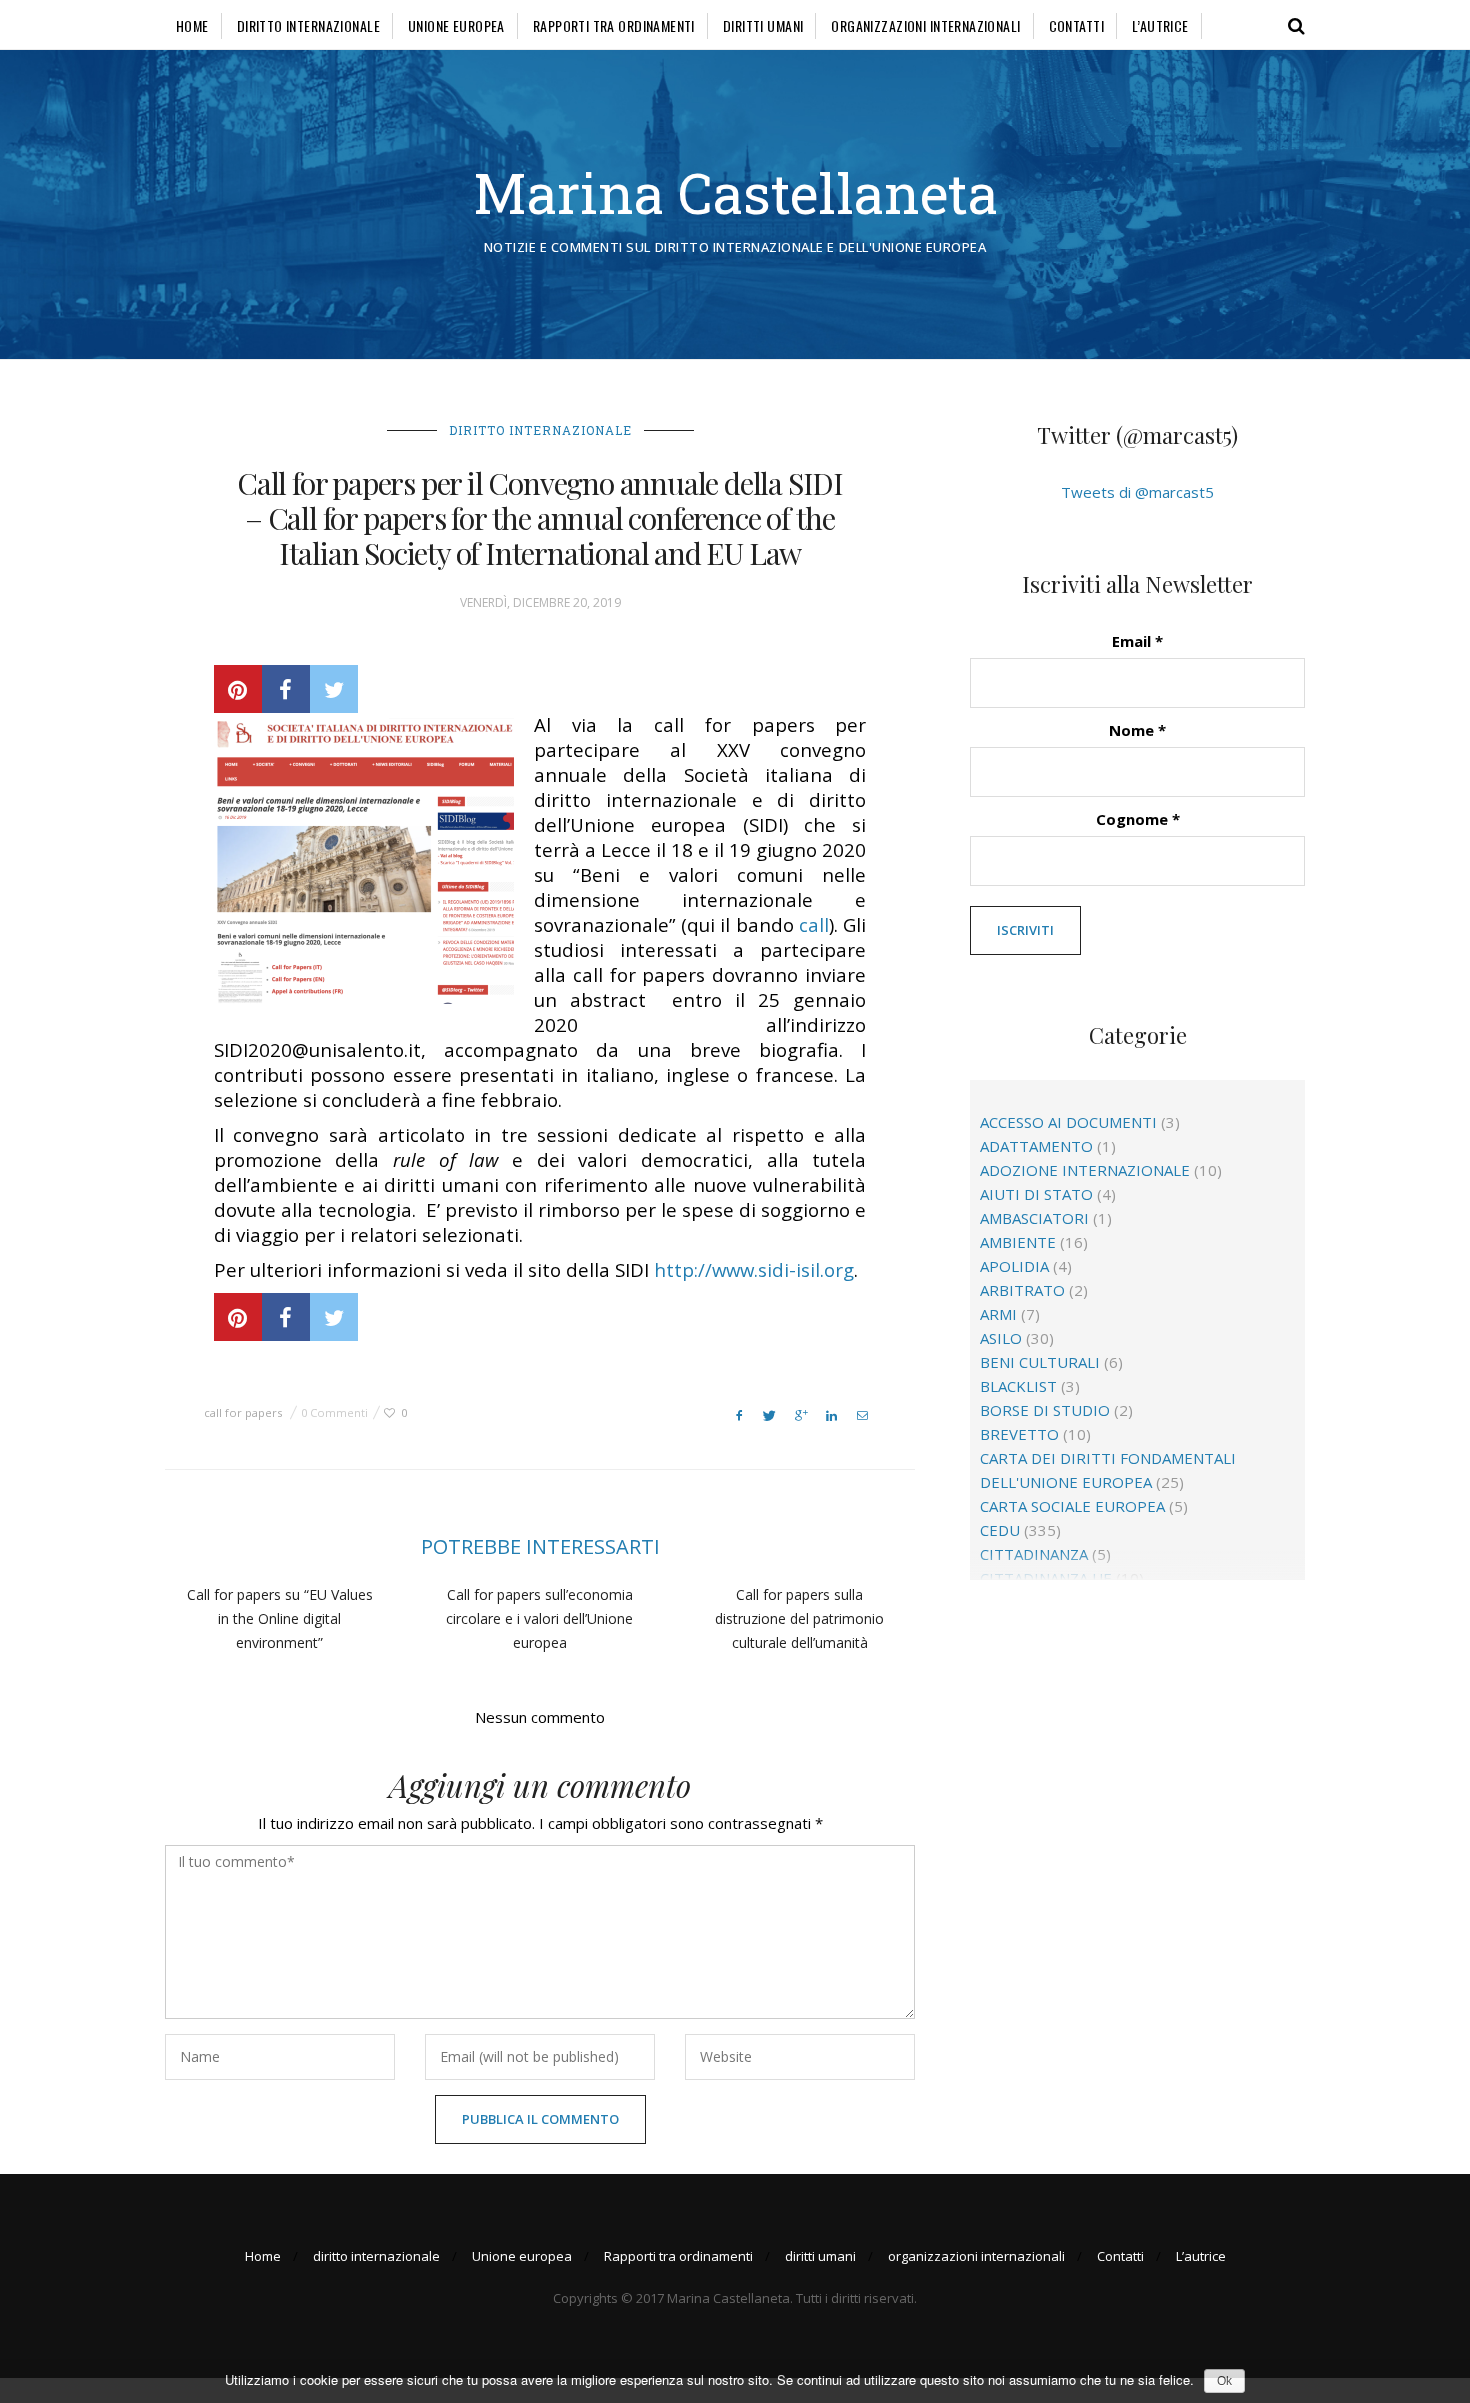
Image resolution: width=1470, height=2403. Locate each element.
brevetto (1019, 1434)
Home (192, 25)
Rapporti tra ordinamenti (614, 25)
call (814, 924)
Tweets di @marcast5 (1137, 492)
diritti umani (763, 25)
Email (1137, 641)
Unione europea (456, 25)
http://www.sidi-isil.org (754, 1269)
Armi (998, 1314)
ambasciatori (1034, 1218)
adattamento (1036, 1146)
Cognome (1138, 819)
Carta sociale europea (1072, 1506)
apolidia (1014, 1266)
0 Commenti (334, 1412)
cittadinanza (1034, 1554)
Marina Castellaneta (735, 192)
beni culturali (1040, 1362)
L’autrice (1160, 25)
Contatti (1076, 25)
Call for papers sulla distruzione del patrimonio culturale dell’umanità (799, 1618)
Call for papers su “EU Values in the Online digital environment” (280, 1618)
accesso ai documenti (1068, 1122)
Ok (1224, 2381)
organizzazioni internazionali (925, 25)
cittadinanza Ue (1046, 1578)
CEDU (1000, 1530)
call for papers (243, 1412)
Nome (1137, 730)
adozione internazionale (1085, 1170)
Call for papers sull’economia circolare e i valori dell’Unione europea (539, 1618)
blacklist (1018, 1386)
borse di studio (1045, 1410)
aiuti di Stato (1036, 1194)
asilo (1001, 1338)
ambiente (1018, 1242)
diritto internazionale (308, 25)
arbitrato (1022, 1290)
